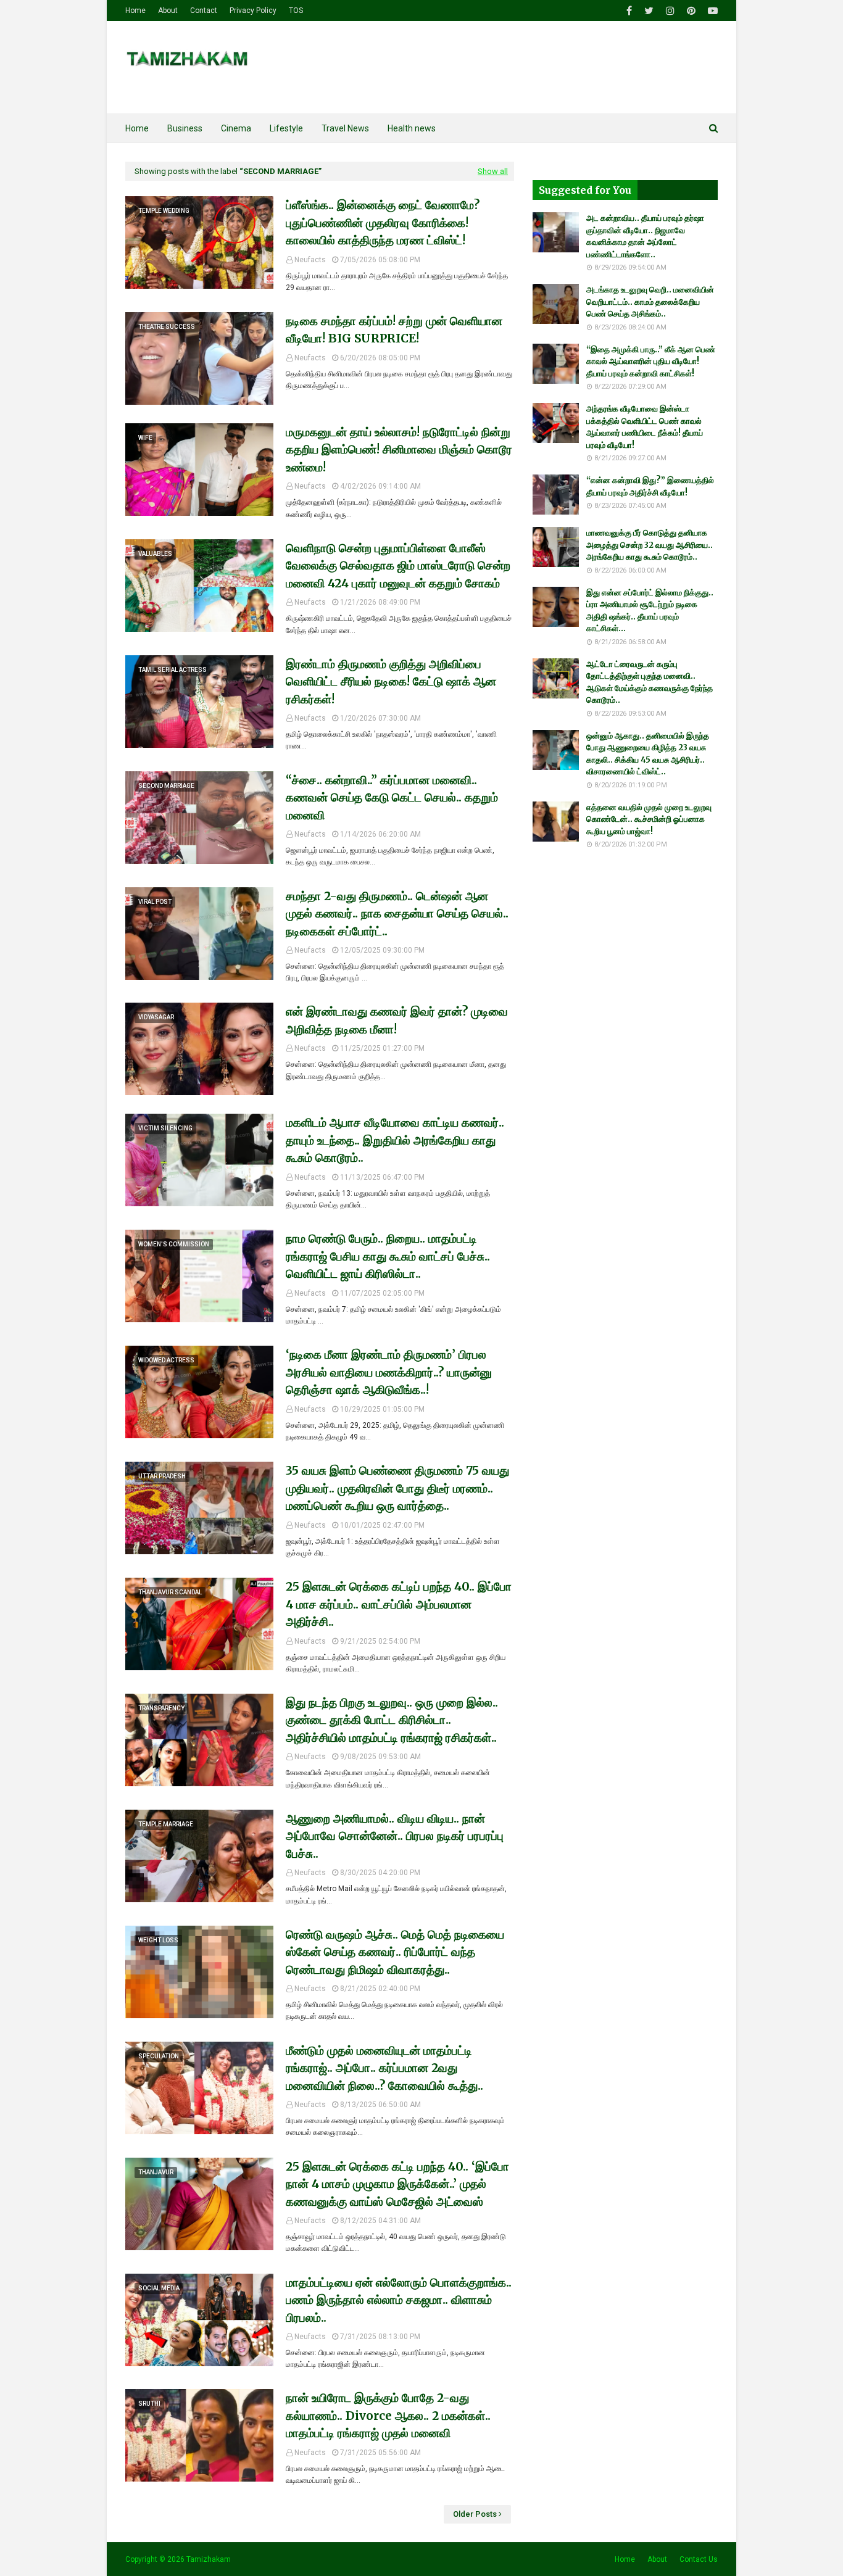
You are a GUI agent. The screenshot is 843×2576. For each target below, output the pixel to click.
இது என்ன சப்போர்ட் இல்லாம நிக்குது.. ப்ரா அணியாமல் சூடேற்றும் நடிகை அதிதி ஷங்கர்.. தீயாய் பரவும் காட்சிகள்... (650, 611)
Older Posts (475, 2514)
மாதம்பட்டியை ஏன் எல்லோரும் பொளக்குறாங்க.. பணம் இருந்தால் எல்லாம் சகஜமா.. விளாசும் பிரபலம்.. (399, 2300)
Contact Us (699, 2559)
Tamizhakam (209, 2559)
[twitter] (649, 11)
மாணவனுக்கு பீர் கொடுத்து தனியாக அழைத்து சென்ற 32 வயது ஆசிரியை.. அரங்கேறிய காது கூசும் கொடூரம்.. (650, 545)
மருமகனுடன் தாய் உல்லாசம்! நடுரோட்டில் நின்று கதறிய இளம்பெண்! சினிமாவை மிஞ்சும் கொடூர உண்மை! (399, 449)
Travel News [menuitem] (345, 128)
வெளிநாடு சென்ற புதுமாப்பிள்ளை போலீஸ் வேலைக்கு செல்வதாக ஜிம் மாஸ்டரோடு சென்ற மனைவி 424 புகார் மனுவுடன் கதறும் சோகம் (398, 565)
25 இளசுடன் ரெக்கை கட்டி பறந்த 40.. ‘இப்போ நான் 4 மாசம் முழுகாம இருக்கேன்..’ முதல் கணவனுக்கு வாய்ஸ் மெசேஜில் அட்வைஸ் (397, 2184)
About (168, 10)
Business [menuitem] (185, 128)
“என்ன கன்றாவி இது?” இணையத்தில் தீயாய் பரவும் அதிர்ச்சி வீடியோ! (650, 487)
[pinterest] (691, 11)
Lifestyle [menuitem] (286, 128)
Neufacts (310, 260)
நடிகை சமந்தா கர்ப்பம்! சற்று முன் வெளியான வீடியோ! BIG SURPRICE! (394, 330)
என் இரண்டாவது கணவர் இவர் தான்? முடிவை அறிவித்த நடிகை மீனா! (397, 1020)
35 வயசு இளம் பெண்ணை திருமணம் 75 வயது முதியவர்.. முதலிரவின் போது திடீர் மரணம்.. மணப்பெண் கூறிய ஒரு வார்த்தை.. (397, 1488)
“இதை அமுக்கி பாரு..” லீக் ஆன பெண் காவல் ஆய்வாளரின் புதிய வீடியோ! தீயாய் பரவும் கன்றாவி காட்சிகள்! (651, 362)
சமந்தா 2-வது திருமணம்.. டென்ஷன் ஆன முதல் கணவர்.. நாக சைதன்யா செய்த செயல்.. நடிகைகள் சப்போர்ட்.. (397, 913)
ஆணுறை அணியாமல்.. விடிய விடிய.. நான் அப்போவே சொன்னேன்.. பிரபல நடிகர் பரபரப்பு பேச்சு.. (395, 1836)
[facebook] (629, 11)
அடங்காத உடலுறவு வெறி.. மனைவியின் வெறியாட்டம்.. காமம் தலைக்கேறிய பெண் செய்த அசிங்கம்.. (650, 302)
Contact (204, 10)
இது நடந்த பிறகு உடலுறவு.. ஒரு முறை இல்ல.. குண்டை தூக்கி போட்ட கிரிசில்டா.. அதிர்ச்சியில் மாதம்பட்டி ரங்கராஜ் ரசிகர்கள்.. (392, 1720)
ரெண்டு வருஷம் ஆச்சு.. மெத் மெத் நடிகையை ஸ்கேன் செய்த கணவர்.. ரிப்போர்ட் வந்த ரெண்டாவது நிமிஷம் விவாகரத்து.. (395, 1952)
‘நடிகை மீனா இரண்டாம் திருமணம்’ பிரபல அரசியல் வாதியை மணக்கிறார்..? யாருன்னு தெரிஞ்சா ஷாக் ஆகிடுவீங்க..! (389, 1372)
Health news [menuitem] (412, 128)
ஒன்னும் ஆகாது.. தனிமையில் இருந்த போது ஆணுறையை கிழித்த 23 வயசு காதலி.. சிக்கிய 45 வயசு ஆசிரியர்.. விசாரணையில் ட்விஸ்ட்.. (648, 754)
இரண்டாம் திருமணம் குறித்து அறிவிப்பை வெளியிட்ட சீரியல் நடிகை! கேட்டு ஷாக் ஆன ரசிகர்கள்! (391, 681)
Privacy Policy (253, 10)
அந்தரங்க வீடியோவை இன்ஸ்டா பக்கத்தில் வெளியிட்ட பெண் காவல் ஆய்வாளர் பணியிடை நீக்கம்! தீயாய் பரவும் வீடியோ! (645, 427)
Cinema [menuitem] (236, 128)
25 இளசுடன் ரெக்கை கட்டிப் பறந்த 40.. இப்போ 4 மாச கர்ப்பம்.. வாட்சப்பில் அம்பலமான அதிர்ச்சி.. (399, 1604)
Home (135, 10)
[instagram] (670, 11)
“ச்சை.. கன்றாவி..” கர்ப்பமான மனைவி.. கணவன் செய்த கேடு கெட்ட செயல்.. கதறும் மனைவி (392, 797)
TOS (296, 10)
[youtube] (711, 11)
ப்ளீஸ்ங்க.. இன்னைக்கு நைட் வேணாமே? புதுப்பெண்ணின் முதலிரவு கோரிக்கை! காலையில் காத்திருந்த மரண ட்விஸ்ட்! (383, 222)
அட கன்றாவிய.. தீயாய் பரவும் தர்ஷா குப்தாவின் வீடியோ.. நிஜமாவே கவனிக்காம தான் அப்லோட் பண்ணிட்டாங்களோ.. (645, 236)
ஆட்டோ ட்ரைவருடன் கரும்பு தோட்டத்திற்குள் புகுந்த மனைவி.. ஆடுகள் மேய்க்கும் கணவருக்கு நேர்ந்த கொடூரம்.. (650, 682)
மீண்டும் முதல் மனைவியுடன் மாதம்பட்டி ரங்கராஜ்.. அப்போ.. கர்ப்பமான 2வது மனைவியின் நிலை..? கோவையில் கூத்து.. (384, 2068)
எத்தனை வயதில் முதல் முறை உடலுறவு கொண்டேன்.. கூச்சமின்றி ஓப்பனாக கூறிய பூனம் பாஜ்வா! (649, 819)
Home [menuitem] (137, 128)
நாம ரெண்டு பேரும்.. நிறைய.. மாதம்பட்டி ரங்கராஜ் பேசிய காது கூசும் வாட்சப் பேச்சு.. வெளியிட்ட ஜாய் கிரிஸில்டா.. (388, 1256)
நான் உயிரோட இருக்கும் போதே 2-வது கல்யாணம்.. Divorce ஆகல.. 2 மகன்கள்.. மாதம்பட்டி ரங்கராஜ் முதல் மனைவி (388, 2415)
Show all (493, 171)
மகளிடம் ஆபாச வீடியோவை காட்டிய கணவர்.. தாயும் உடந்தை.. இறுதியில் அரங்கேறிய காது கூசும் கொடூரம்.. (395, 1140)
